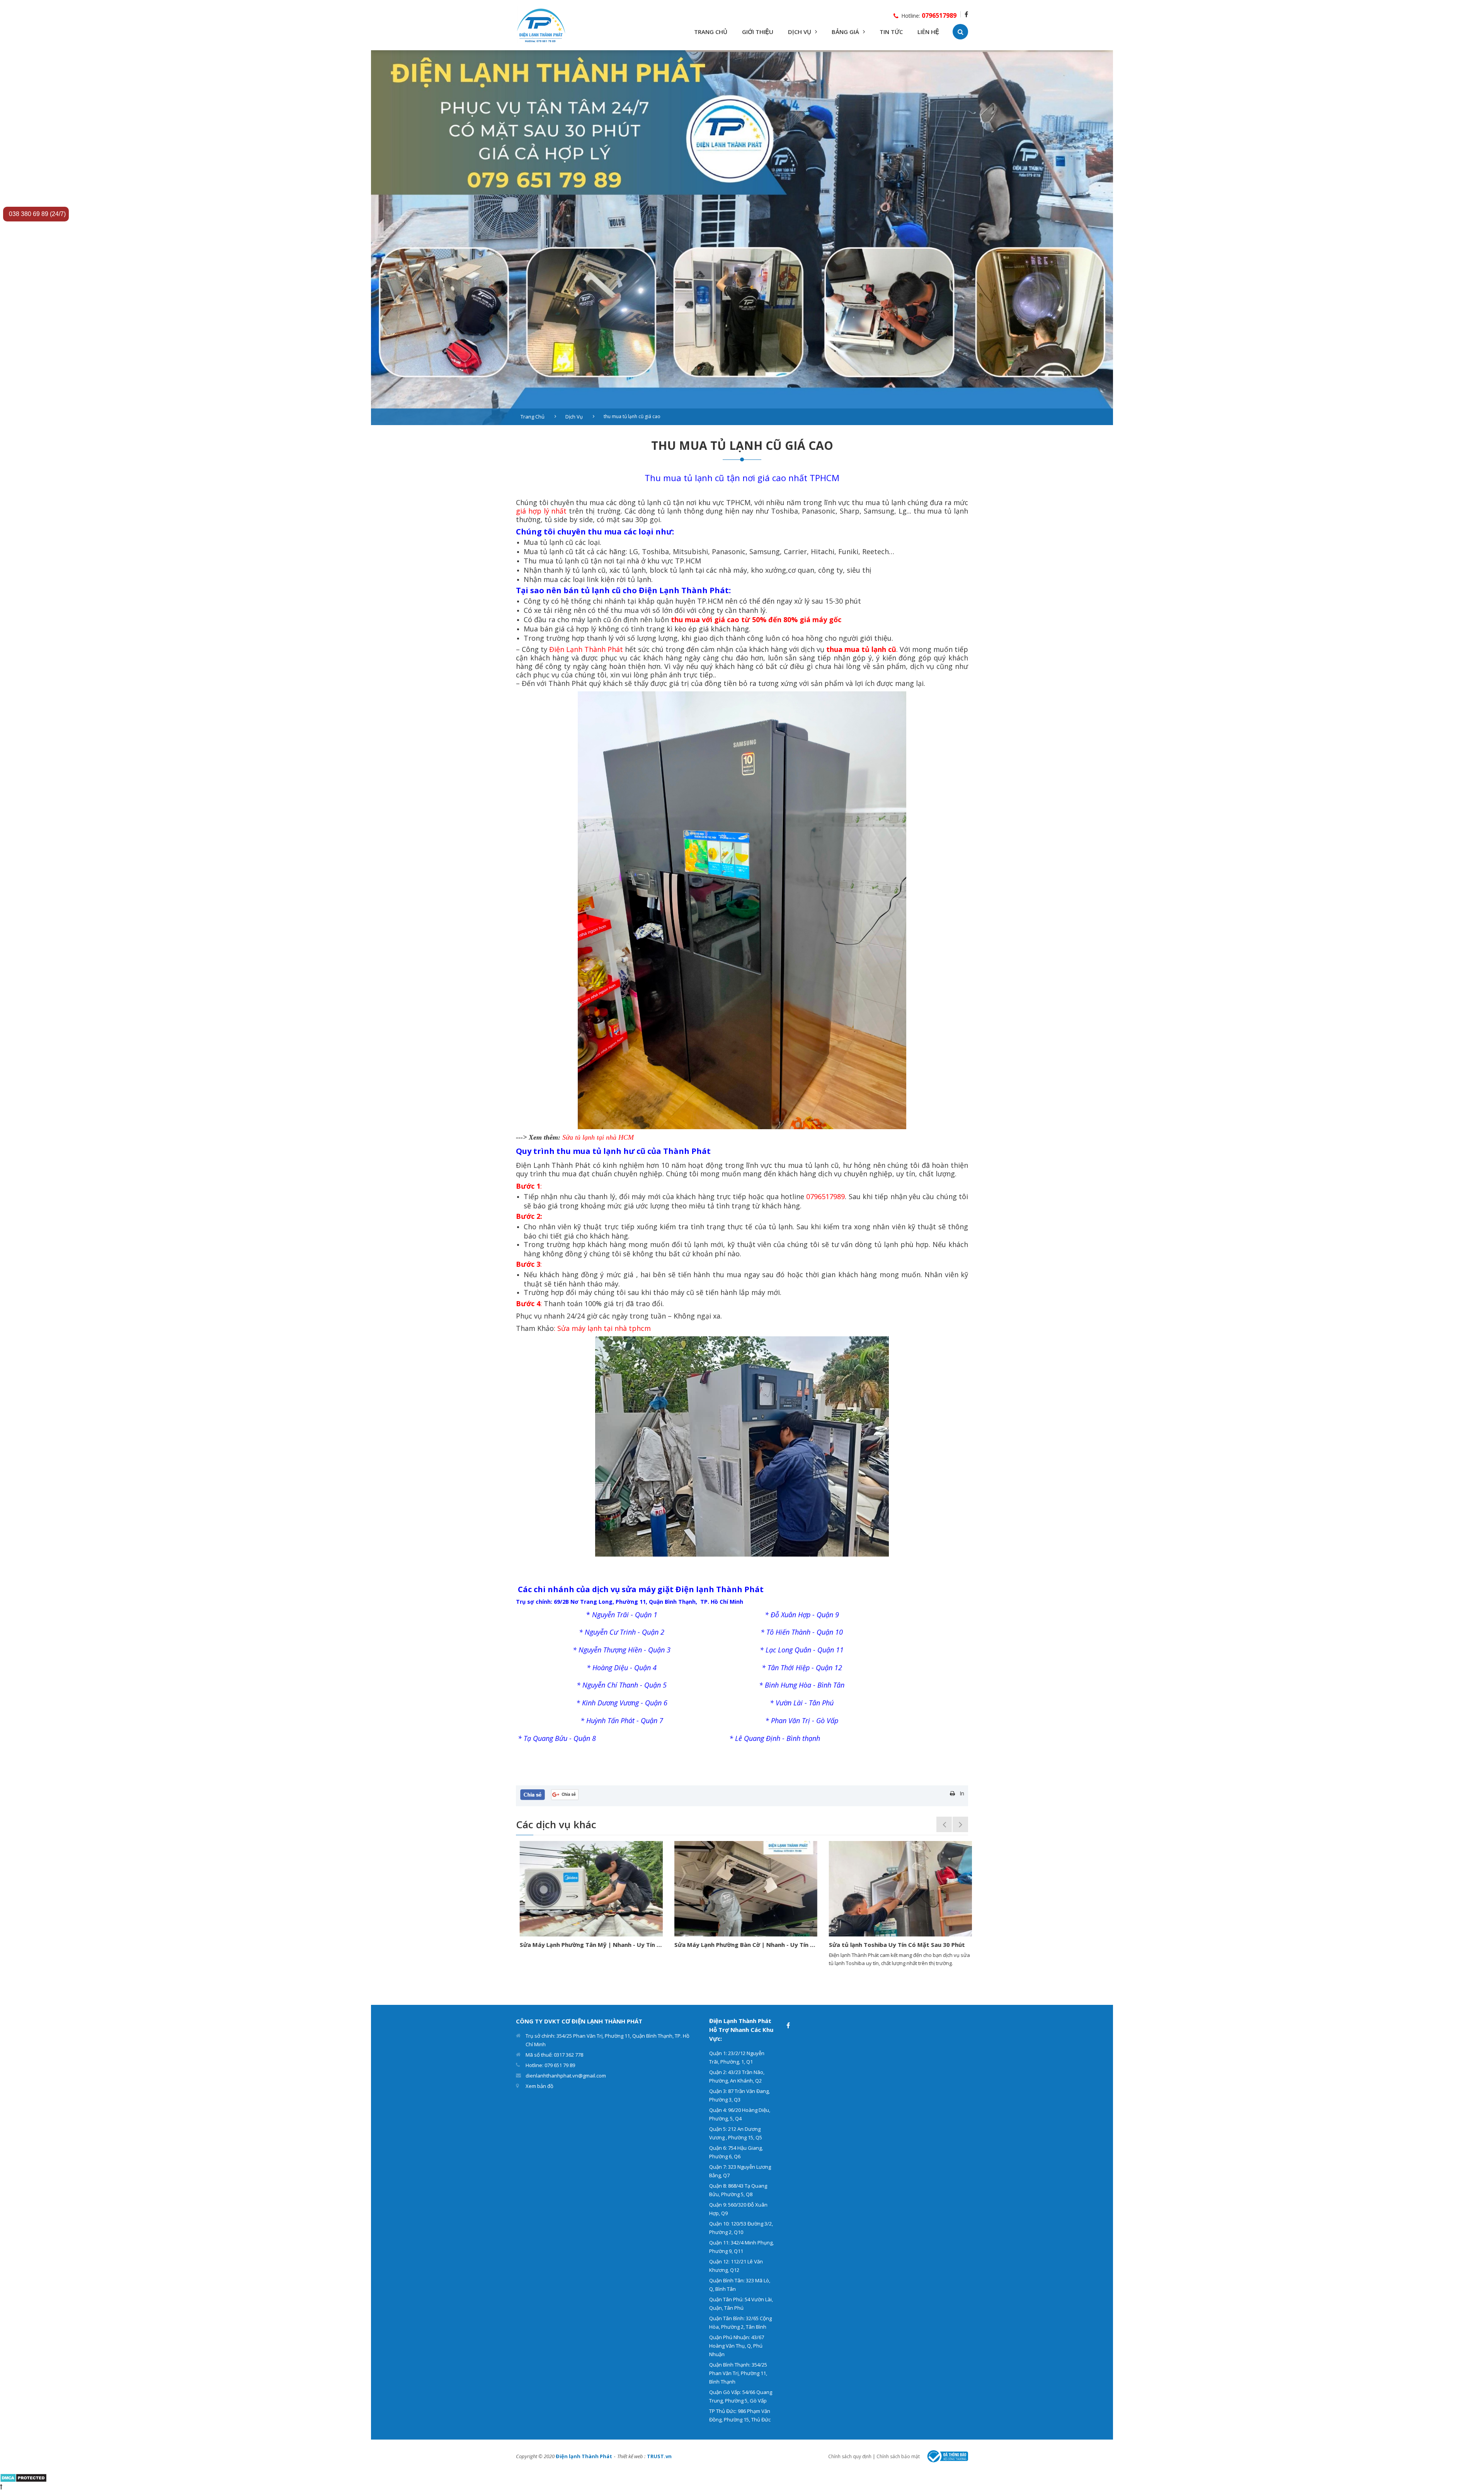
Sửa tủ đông (843, 1945)
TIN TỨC (891, 32)
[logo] (541, 25)
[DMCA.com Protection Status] (23, 2477)
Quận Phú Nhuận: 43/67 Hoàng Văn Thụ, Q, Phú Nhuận (737, 2346)
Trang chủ (533, 417)
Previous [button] (944, 1824)
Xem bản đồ (539, 2086)
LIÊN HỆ (928, 32)
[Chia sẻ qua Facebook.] (533, 1794)
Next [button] (960, 1824)
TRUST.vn (659, 2456)
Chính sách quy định (850, 2456)
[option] (742, 238)
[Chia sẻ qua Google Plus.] (565, 1794)
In (962, 1793)
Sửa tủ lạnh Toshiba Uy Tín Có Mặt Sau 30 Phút (739, 1945)
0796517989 (939, 15)
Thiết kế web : (631, 2456)
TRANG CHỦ (711, 32)
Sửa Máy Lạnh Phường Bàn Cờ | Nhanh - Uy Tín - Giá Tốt (587, 1945)
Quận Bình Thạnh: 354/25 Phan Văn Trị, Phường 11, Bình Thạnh (738, 2373)
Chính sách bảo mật (898, 2456)
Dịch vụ (574, 417)
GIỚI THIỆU (758, 32)
